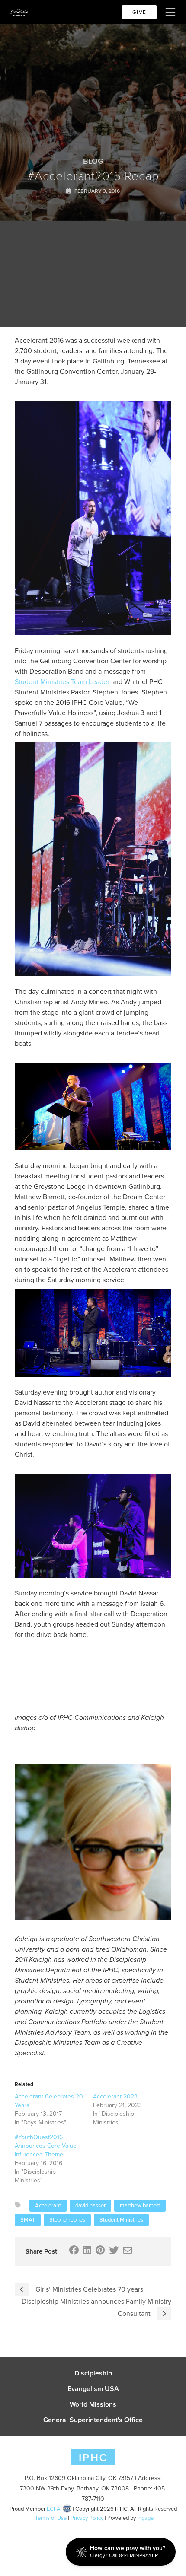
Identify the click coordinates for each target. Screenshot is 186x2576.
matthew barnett (140, 2205)
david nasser (90, 2205)
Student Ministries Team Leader (62, 682)
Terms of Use (51, 2518)
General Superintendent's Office (93, 2420)
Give (139, 12)
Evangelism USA (93, 2389)
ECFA (54, 2509)
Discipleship (93, 2373)
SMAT (28, 2220)
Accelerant (48, 2205)
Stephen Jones (67, 2220)
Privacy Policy (87, 2518)
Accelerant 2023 (115, 2097)
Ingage (145, 2518)
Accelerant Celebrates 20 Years (49, 2101)
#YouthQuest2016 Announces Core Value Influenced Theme (46, 2146)
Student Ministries (121, 2220)
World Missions (93, 2404)
